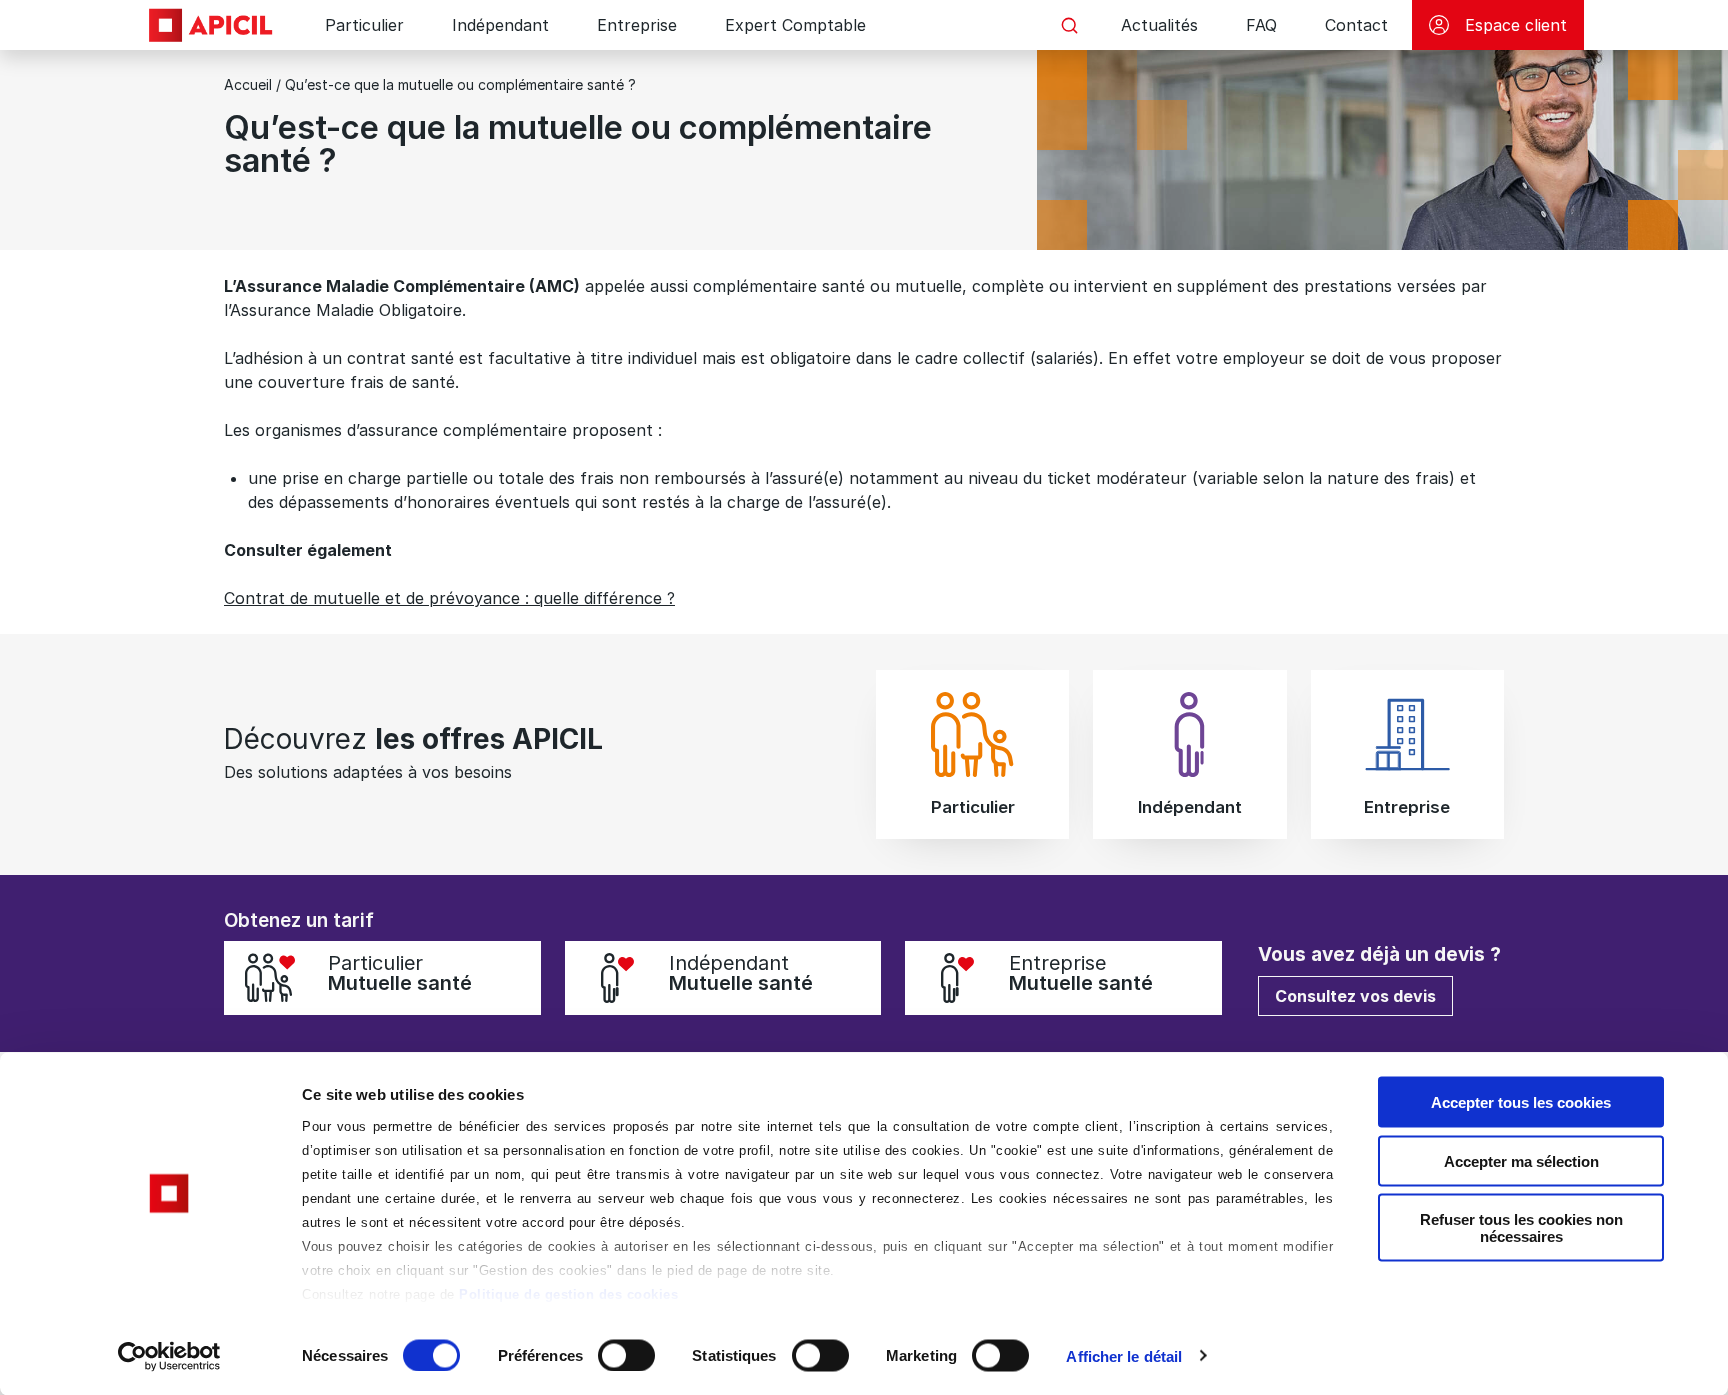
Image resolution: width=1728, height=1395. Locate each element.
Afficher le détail (1124, 1355)
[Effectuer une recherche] (1069, 25)
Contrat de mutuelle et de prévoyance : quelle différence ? (449, 598)
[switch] (626, 1355)
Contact (1356, 25)
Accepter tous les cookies (1521, 1102)
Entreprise (637, 25)
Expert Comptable (795, 25)
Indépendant (500, 25)
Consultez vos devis (1355, 996)
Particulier (364, 25)
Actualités (1159, 25)
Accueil (248, 84)
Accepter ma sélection (1521, 1160)
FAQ (1261, 25)
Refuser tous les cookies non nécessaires (1521, 1228)
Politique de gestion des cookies (568, 1294)
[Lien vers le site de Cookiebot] (169, 1356)
